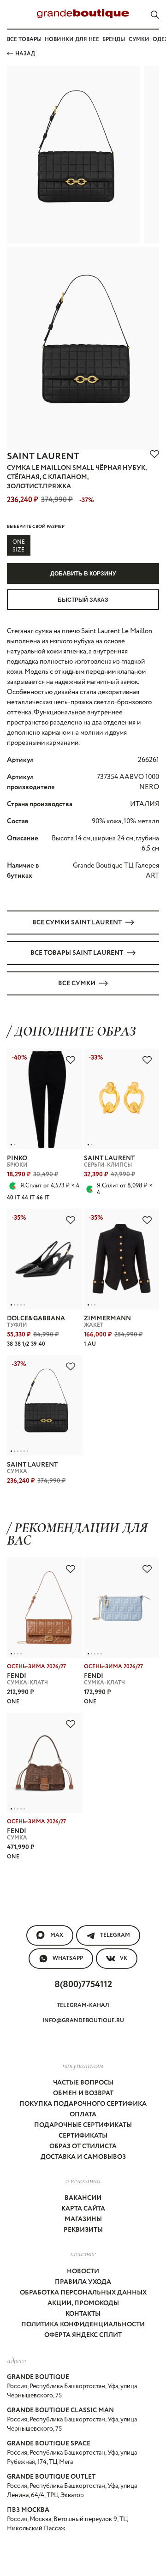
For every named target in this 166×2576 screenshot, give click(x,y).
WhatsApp (68, 1958)
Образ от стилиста (83, 2146)
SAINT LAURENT (43, 457)
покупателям (83, 2065)
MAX (57, 1935)
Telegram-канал (83, 2005)
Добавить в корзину (83, 574)
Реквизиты (83, 2230)
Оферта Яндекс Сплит (83, 2335)
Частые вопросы (83, 2083)
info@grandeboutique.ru (83, 2021)
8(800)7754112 (83, 1985)
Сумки (139, 39)
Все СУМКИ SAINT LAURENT (77, 923)
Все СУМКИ (77, 983)
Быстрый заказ (83, 600)
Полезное (83, 2253)
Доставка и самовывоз (83, 2157)
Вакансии (83, 2198)
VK (124, 1958)
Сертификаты (83, 2136)
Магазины (83, 2219)
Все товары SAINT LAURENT (77, 953)
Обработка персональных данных (83, 2293)
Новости (83, 2271)
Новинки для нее (72, 39)
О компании (83, 2181)
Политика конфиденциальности (83, 2324)
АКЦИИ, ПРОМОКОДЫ (83, 2303)
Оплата (83, 2115)
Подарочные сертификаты (83, 2125)
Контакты (83, 2314)
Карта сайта (83, 2209)
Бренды (114, 39)
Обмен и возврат (83, 2093)
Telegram (115, 1935)
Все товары (24, 39)
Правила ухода (83, 2282)
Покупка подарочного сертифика (83, 2104)
